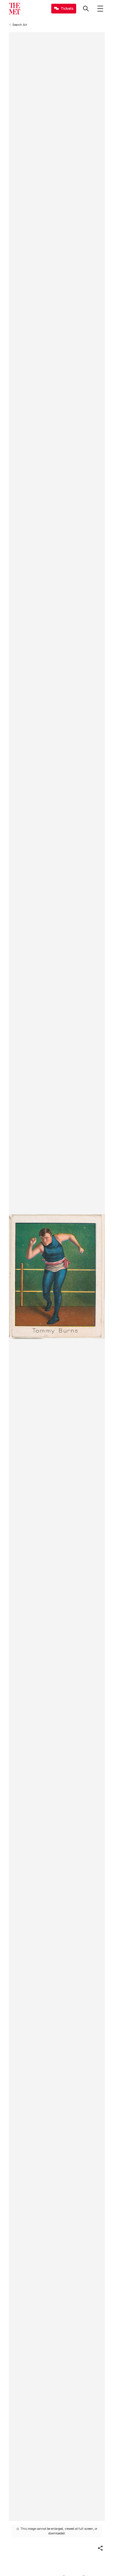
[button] (100, 2548)
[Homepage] (15, 9)
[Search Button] (86, 9)
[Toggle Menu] (100, 9)
